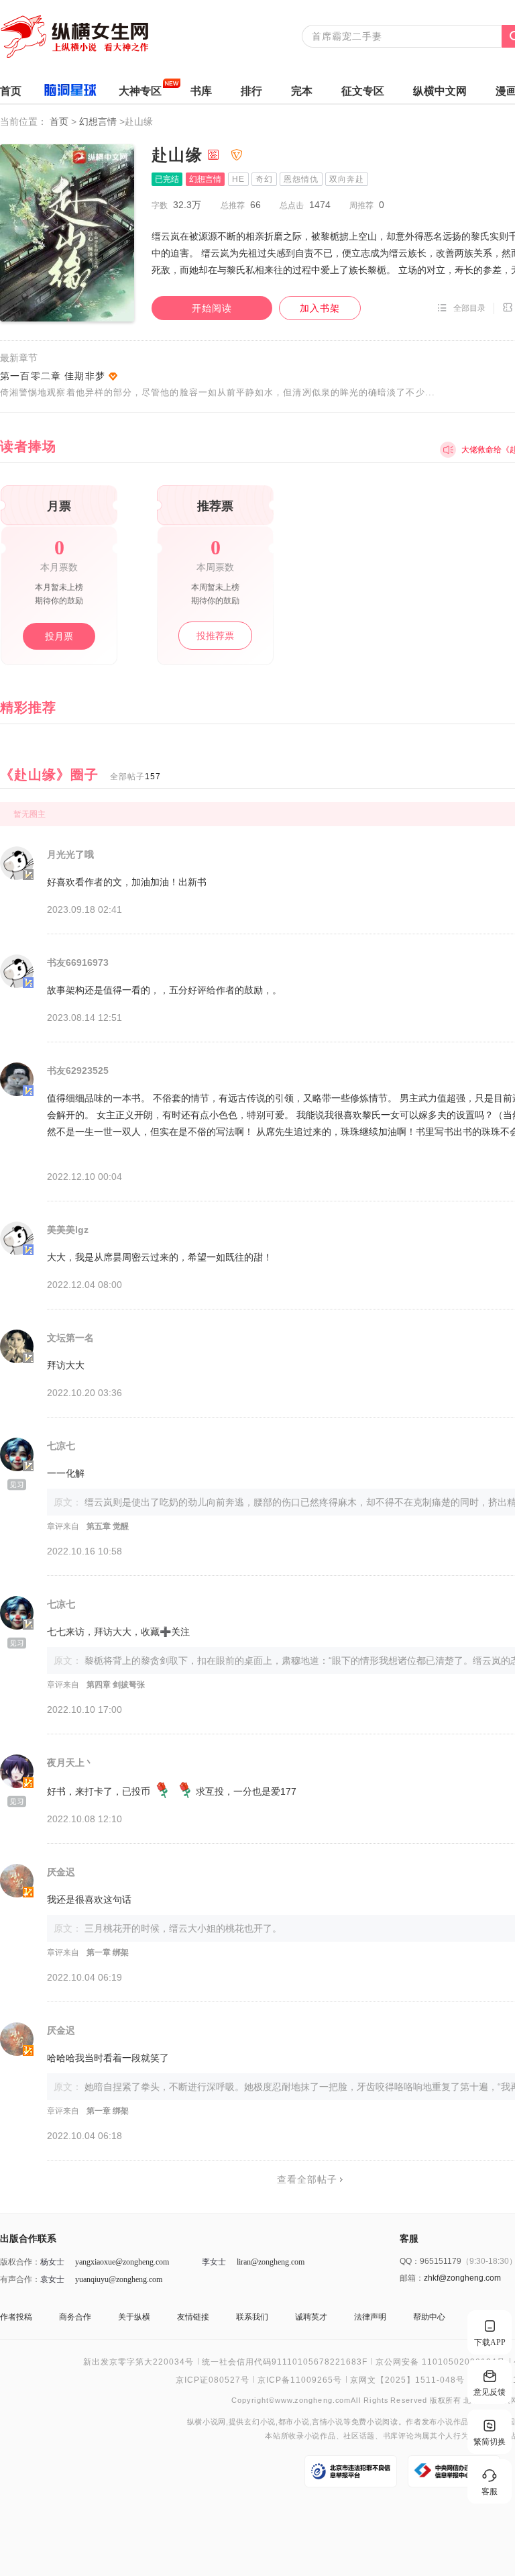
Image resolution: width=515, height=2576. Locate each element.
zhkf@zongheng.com (462, 2278)
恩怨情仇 (301, 179)
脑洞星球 (70, 92)
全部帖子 (135, 777)
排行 (251, 91)
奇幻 (264, 179)
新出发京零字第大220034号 (138, 2362)
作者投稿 (16, 2317)
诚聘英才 (311, 2317)
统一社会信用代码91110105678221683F (285, 2362)
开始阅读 (212, 308)
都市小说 (294, 2422)
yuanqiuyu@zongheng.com (119, 2279)
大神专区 (140, 91)
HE (238, 179)
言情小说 (328, 2422)
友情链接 (193, 2317)
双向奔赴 (347, 179)
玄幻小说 (260, 2422)
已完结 (167, 179)
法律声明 (370, 2317)
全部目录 (469, 308)
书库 (201, 91)
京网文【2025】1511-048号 (407, 2380)
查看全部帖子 (307, 2179)
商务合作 (75, 2317)
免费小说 (367, 2422)
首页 (11, 91)
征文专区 (363, 91)
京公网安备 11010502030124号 (441, 2362)
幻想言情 (99, 121)
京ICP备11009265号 (300, 2380)
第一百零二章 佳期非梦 (53, 376)
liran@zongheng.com (271, 2262)
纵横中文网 (440, 91)
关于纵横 (134, 2317)
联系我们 (252, 2317)
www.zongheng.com (313, 2400)
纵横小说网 (207, 2422)
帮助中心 (429, 2317)
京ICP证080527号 (213, 2380)
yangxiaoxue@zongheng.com (122, 2262)
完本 (302, 91)
